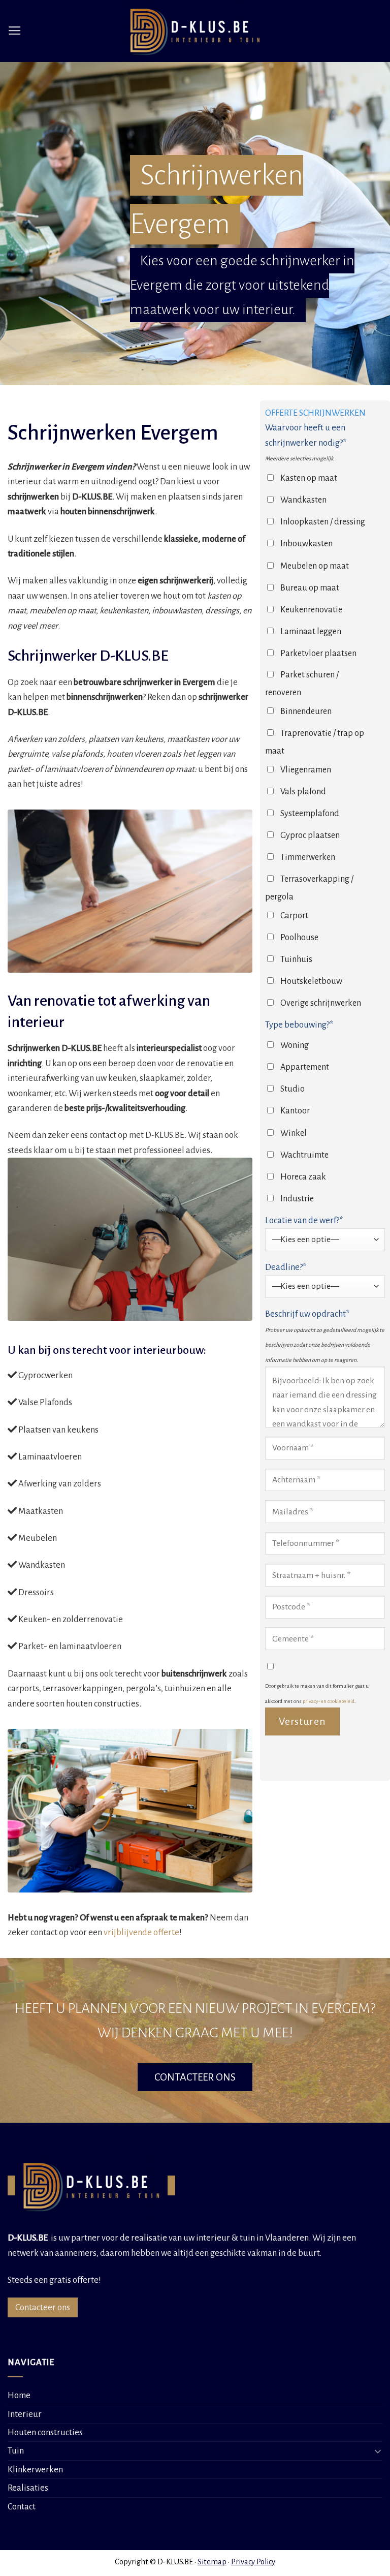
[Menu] (15, 31)
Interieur (25, 2414)
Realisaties (28, 2488)
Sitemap (212, 2562)
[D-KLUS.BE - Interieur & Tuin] (195, 31)
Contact (22, 2507)
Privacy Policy (253, 2562)
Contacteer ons (43, 2307)
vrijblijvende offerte (141, 1932)
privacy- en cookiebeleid (329, 1701)
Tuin (16, 2451)
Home (19, 2395)
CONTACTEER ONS (195, 2077)
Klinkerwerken (35, 2470)
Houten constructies (45, 2432)
